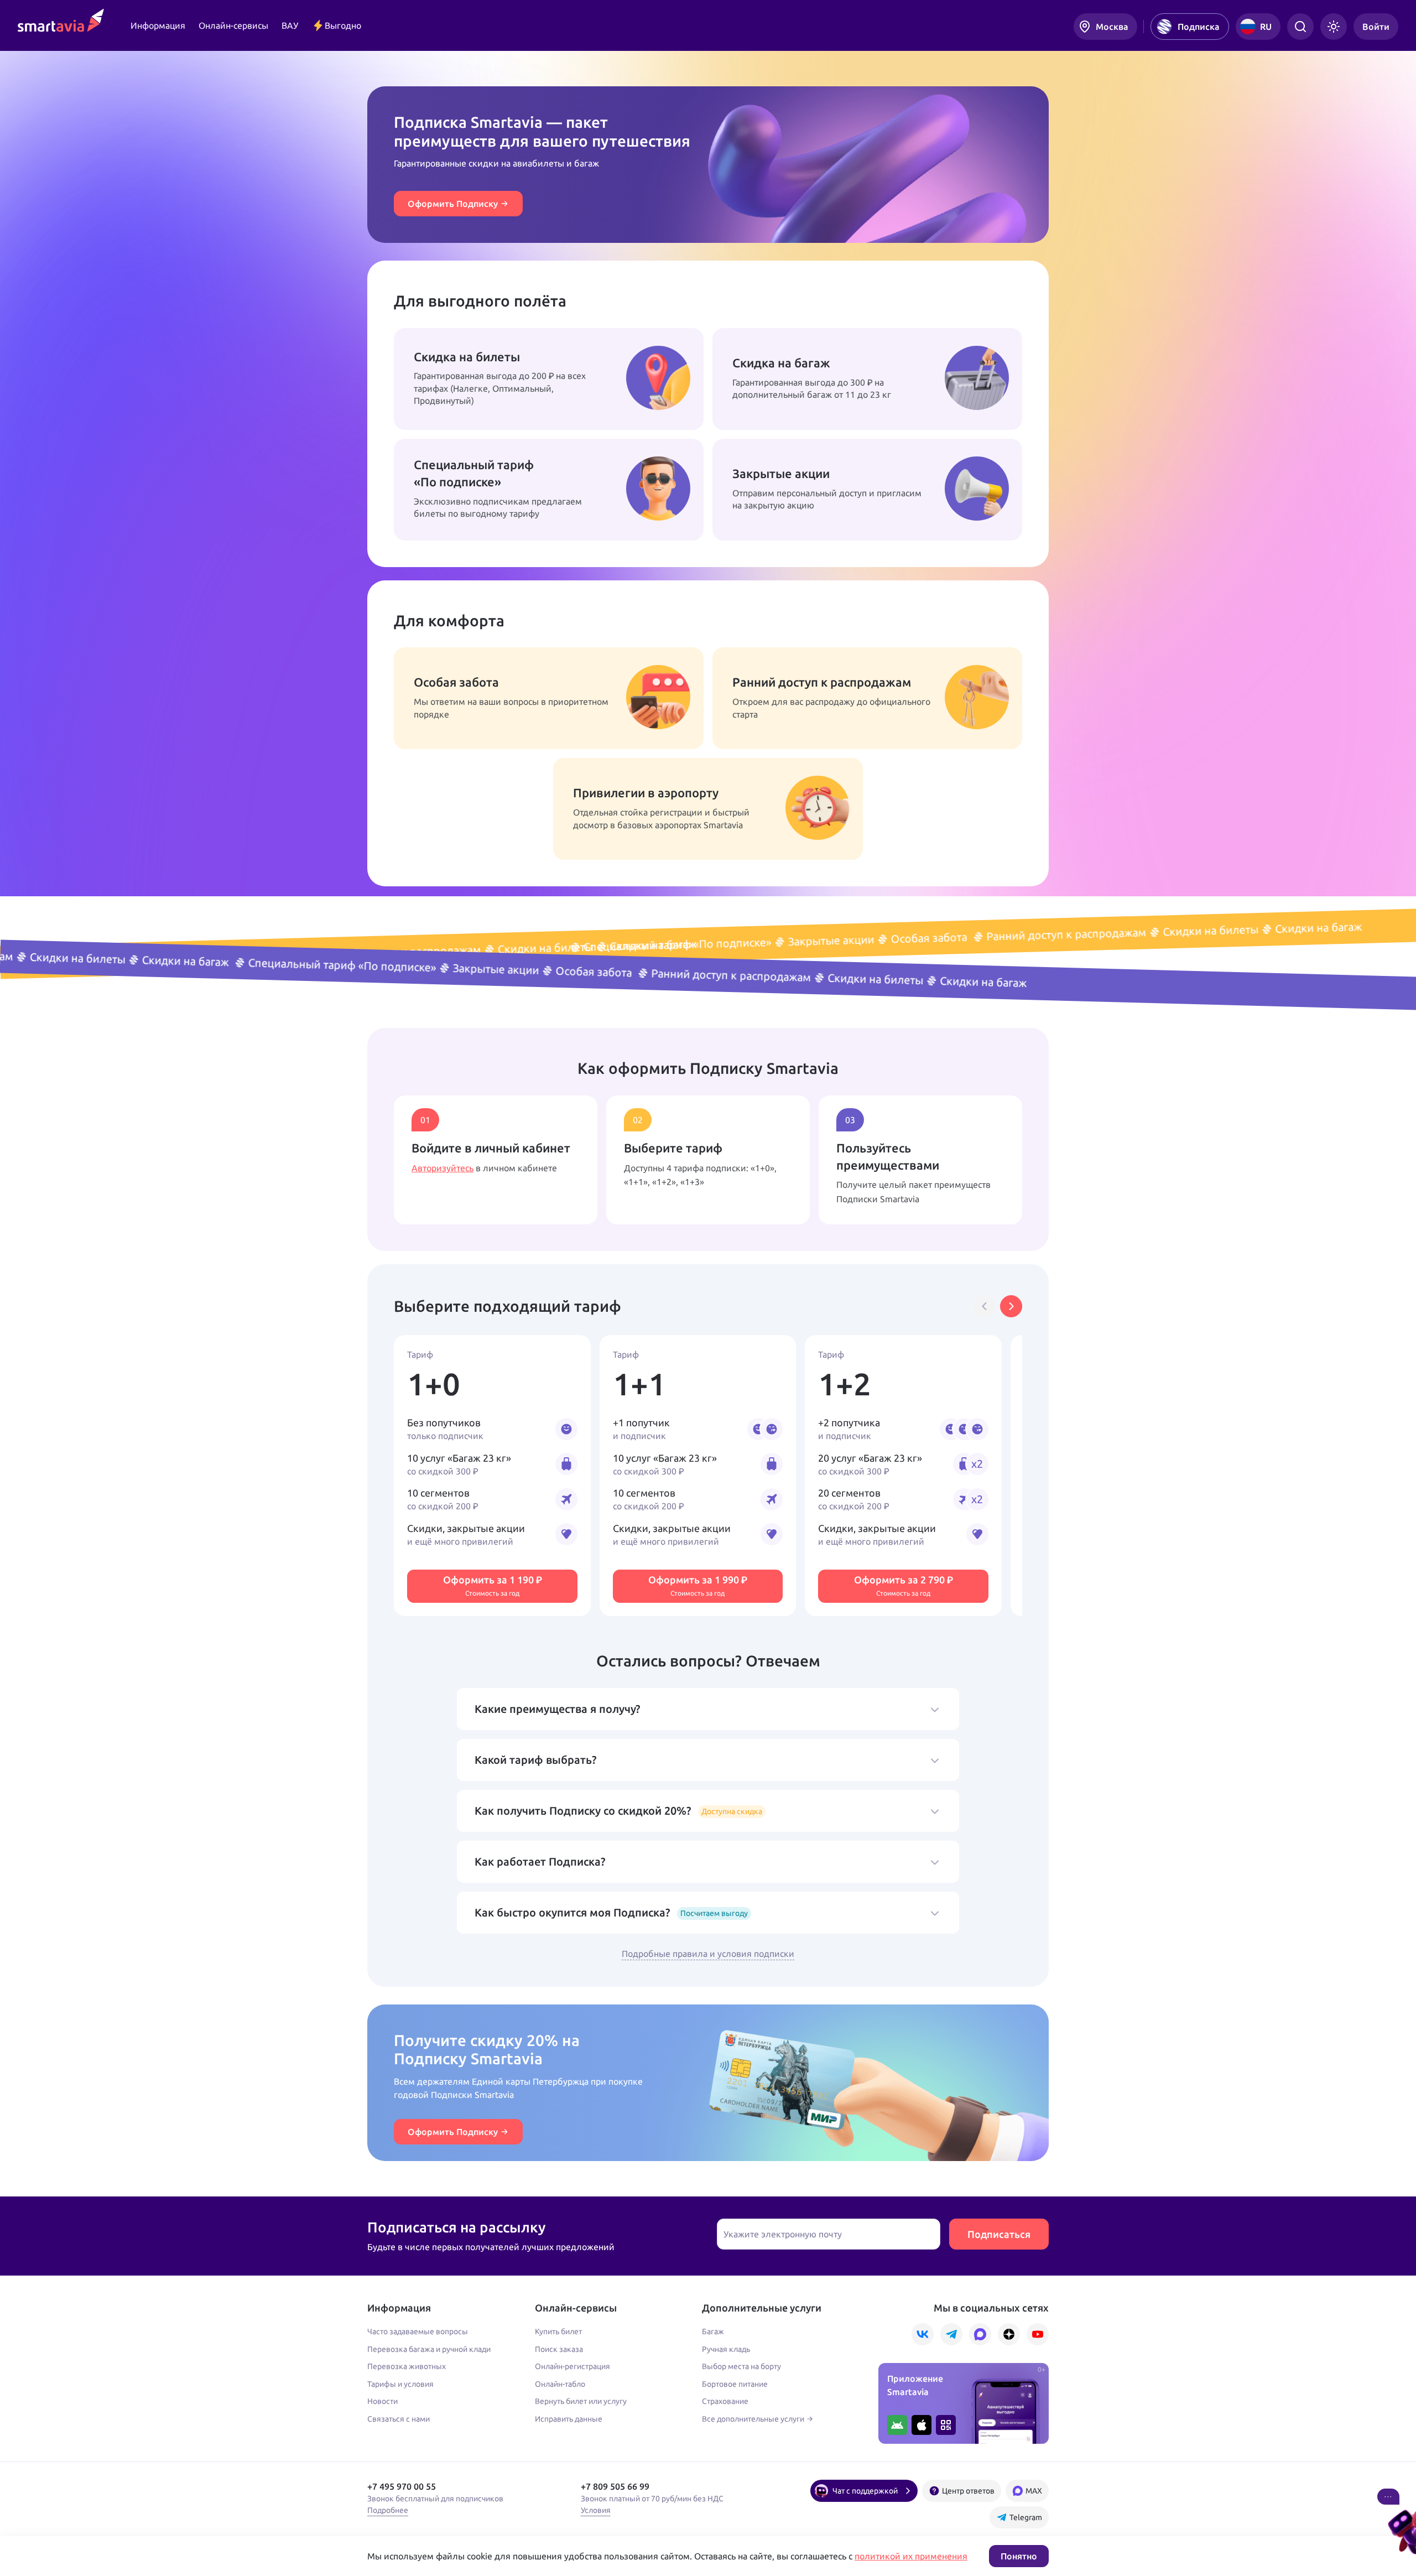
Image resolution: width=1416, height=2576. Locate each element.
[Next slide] (1011, 1306)
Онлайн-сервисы (233, 25)
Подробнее (388, 2510)
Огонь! (436, 537)
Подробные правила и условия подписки (708, 1954)
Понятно (1019, 2556)
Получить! (442, 425)
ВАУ (290, 25)
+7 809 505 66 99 (615, 2486)
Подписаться (999, 2234)
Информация (158, 25)
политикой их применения (911, 2556)
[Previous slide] (985, 1306)
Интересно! (444, 738)
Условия (596, 2510)
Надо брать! (764, 738)
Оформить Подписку (453, 204)
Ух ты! (753, 529)
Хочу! (752, 418)
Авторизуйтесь (442, 1168)
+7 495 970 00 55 (402, 2486)
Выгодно (343, 25)
